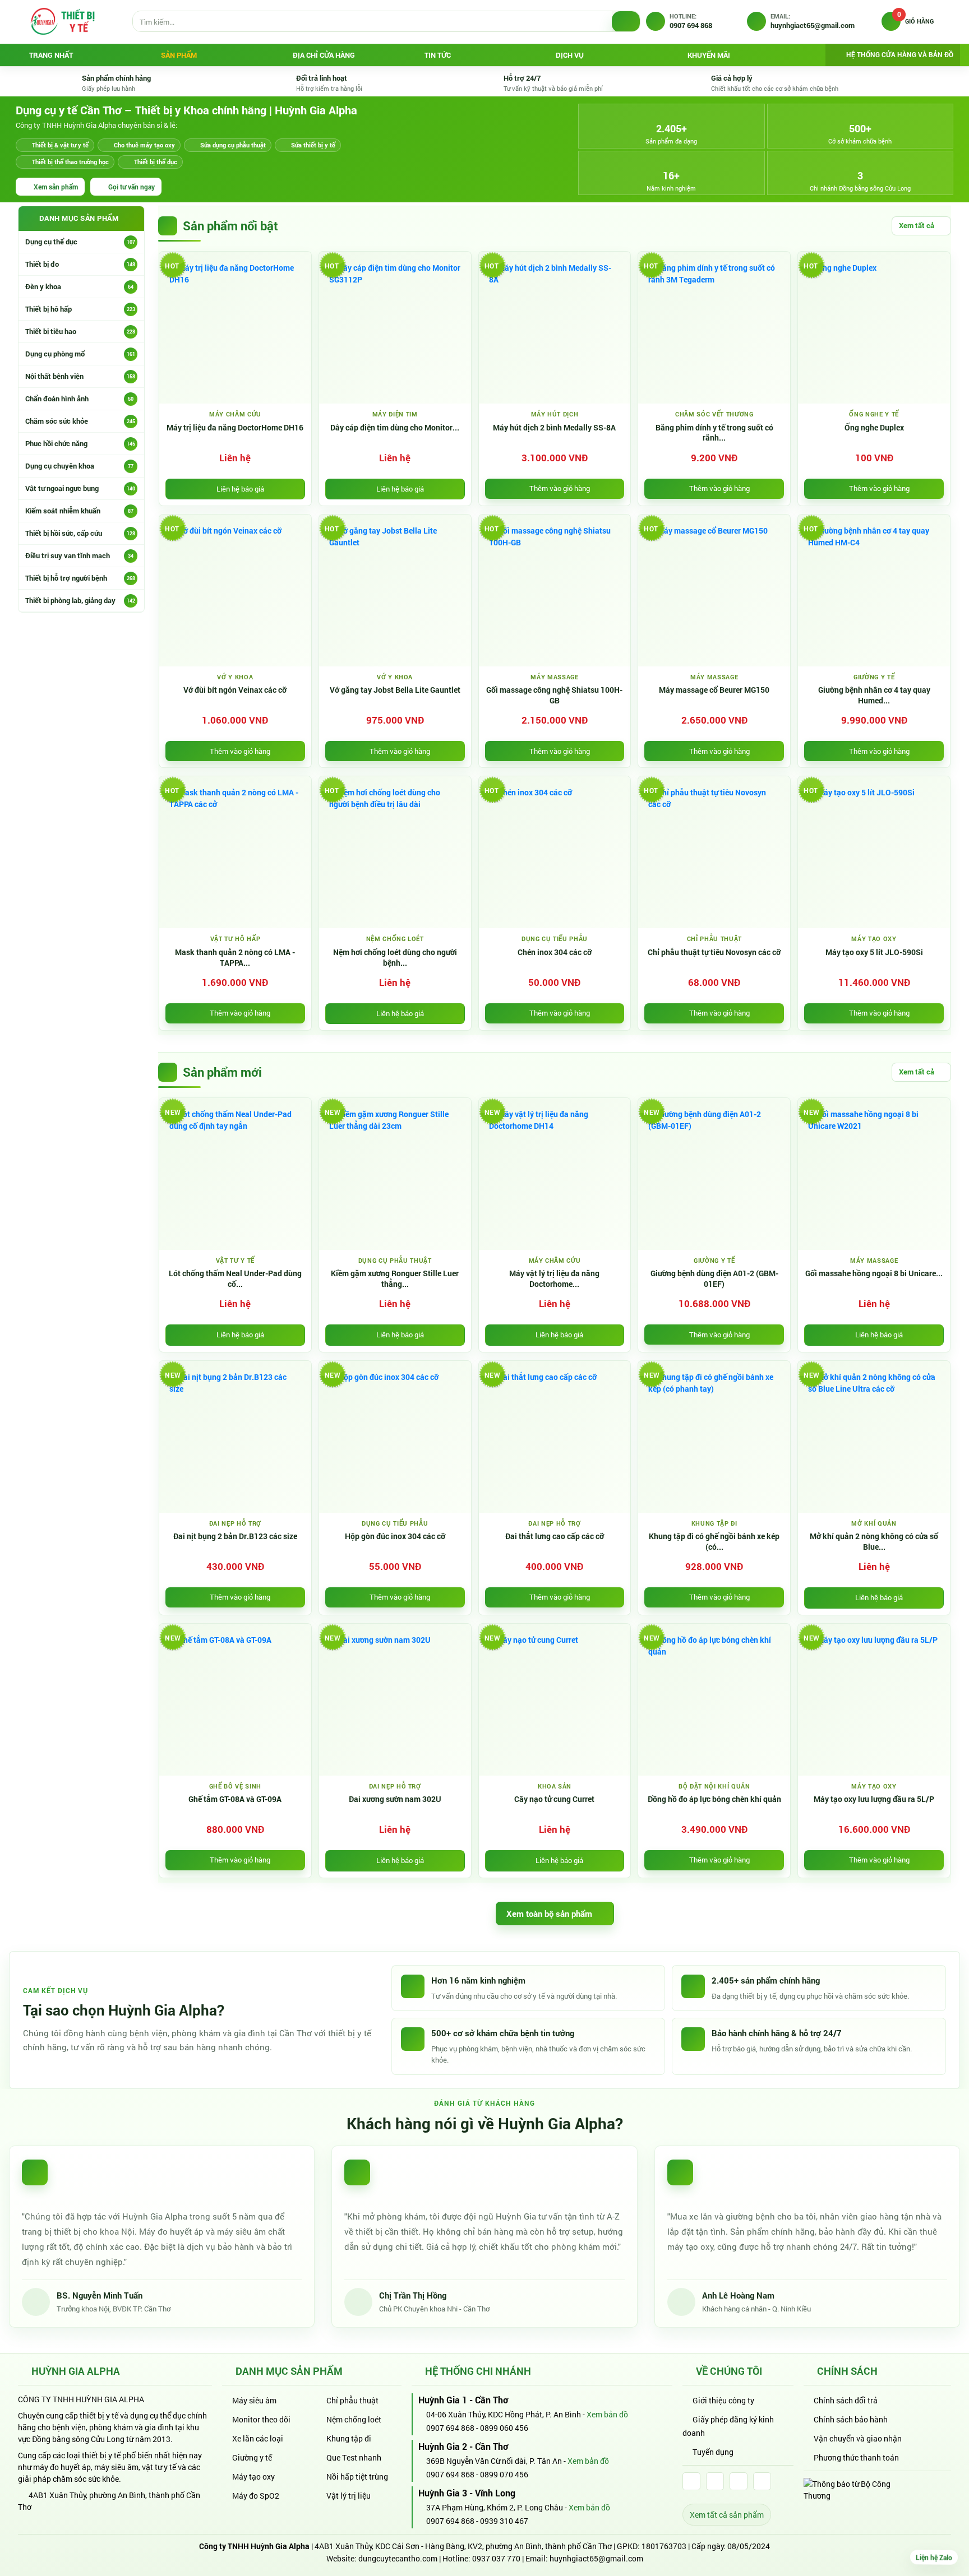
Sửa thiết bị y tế (313, 145)
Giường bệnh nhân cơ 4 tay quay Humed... (874, 695)
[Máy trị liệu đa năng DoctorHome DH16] (235, 328)
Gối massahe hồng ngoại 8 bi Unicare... (874, 1273)
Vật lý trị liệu (349, 2496)
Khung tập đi (349, 2438)
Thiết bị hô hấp (80, 309)
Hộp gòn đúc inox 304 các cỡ (395, 1536)
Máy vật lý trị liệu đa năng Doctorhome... (554, 1279)
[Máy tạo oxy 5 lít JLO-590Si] (874, 852)
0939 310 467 (504, 2521)
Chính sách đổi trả (846, 2400)
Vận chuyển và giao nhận (858, 2438)
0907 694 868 (449, 2428)
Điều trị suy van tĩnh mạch (79, 555)
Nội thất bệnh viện (80, 376)
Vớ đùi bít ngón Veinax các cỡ (235, 690)
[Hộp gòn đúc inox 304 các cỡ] (395, 1437)
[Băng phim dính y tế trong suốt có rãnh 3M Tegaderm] (714, 328)
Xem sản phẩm (56, 187)
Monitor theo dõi (261, 2419)
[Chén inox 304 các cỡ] (555, 852)
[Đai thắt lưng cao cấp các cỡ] (555, 1437)
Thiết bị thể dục (156, 162)
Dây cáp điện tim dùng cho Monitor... (395, 428)
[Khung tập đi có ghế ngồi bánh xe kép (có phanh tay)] (714, 1437)
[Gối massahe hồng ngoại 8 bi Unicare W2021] (874, 1174)
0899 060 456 (504, 2428)
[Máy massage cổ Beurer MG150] (714, 590)
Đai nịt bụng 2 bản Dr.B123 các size (235, 1536)
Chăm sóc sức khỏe (80, 421)
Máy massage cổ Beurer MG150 (714, 690)
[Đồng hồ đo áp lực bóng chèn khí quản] (714, 1700)
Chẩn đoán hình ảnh (79, 399)
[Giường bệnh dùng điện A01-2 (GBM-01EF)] (714, 1174)
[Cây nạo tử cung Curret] (555, 1700)
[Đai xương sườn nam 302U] (395, 1700)
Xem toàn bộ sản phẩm (549, 1914)
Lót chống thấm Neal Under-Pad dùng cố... (235, 1279)
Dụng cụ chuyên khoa (79, 466)
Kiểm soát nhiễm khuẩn (79, 511)
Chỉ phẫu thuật (352, 2400)
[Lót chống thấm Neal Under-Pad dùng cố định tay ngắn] (235, 1174)
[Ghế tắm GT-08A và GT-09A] (235, 1700)
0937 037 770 (496, 2558)
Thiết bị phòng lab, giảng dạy (80, 600)
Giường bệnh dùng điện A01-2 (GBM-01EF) (714, 1279)
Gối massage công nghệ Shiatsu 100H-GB (554, 695)
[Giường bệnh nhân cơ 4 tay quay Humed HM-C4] (874, 590)
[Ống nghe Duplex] (874, 328)
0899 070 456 (504, 2474)
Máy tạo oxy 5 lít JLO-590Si (874, 952)
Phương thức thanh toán (856, 2457)
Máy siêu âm (254, 2400)
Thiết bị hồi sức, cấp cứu (80, 533)
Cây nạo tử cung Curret (554, 1799)
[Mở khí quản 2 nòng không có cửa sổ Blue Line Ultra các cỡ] (874, 1437)
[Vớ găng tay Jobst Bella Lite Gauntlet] (395, 590)
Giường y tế (252, 2457)
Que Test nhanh (354, 2457)
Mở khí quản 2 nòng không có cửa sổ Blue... (874, 1542)
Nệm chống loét (354, 2419)
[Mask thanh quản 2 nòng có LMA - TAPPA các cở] (235, 852)
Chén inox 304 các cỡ (555, 952)
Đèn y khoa (79, 286)
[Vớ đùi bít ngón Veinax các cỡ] (235, 590)
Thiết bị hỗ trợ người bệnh (80, 578)
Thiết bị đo (80, 264)
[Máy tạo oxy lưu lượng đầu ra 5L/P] (874, 1700)
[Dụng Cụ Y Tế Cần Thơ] (62, 21)
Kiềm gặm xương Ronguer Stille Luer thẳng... (395, 1279)
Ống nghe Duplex (874, 428)
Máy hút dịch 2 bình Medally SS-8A (554, 428)
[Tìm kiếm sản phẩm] (626, 22)
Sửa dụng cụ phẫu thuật (233, 145)
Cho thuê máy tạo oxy (144, 145)
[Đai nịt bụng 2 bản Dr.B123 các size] (235, 1437)
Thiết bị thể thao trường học (70, 162)
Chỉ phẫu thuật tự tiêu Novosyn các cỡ (714, 952)
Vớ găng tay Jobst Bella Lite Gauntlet (395, 690)
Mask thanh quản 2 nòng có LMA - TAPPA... (235, 958)
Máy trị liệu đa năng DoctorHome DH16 (235, 428)
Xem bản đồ (608, 2414)
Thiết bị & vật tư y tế (60, 145)
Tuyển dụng (713, 2452)
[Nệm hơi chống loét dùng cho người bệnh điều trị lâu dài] (395, 852)
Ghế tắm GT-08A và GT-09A (235, 1799)
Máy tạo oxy (253, 2477)
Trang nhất (51, 55)
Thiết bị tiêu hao (80, 331)
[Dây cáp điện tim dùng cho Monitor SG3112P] (395, 328)
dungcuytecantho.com (398, 2558)
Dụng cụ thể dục (80, 242)
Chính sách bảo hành (851, 2419)
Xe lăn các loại (258, 2438)
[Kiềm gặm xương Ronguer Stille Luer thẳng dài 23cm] (395, 1174)
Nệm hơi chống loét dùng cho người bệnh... (395, 958)
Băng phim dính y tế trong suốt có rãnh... (714, 433)
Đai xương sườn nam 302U (395, 1799)
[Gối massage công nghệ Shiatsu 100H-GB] (555, 590)
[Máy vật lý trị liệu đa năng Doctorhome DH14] (555, 1174)
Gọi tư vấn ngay (131, 187)
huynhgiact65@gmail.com (596, 2558)
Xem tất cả (917, 225)
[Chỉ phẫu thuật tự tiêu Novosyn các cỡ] (714, 852)
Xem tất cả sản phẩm (727, 2515)
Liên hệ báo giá (240, 489)
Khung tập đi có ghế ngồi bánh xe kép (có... (714, 1542)
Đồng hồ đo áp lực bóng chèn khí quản (714, 1799)
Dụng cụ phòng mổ (80, 354)
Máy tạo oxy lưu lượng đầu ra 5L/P (874, 1799)
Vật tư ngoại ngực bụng (80, 488)
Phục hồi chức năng (80, 443)
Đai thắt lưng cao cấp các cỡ (555, 1536)
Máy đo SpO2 (256, 2496)
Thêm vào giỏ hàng (560, 488)
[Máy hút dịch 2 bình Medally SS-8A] (555, 328)
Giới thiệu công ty (723, 2400)
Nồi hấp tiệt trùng (357, 2477)
